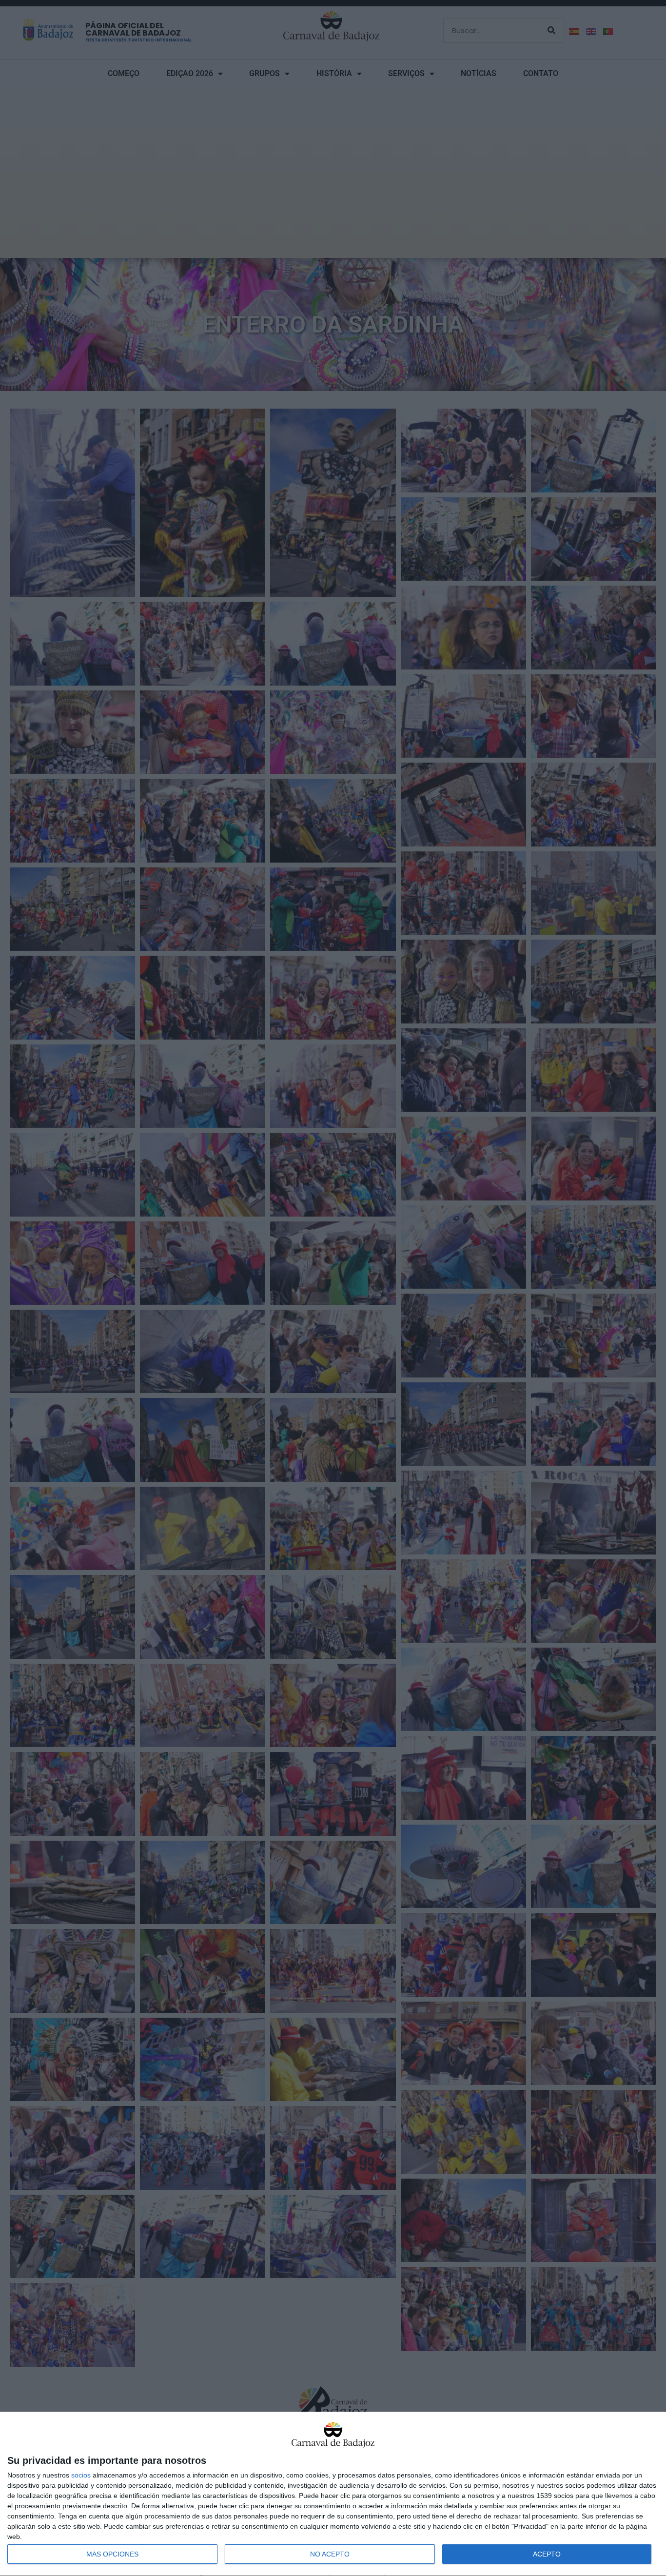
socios (81, 2475)
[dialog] (333, 2494)
